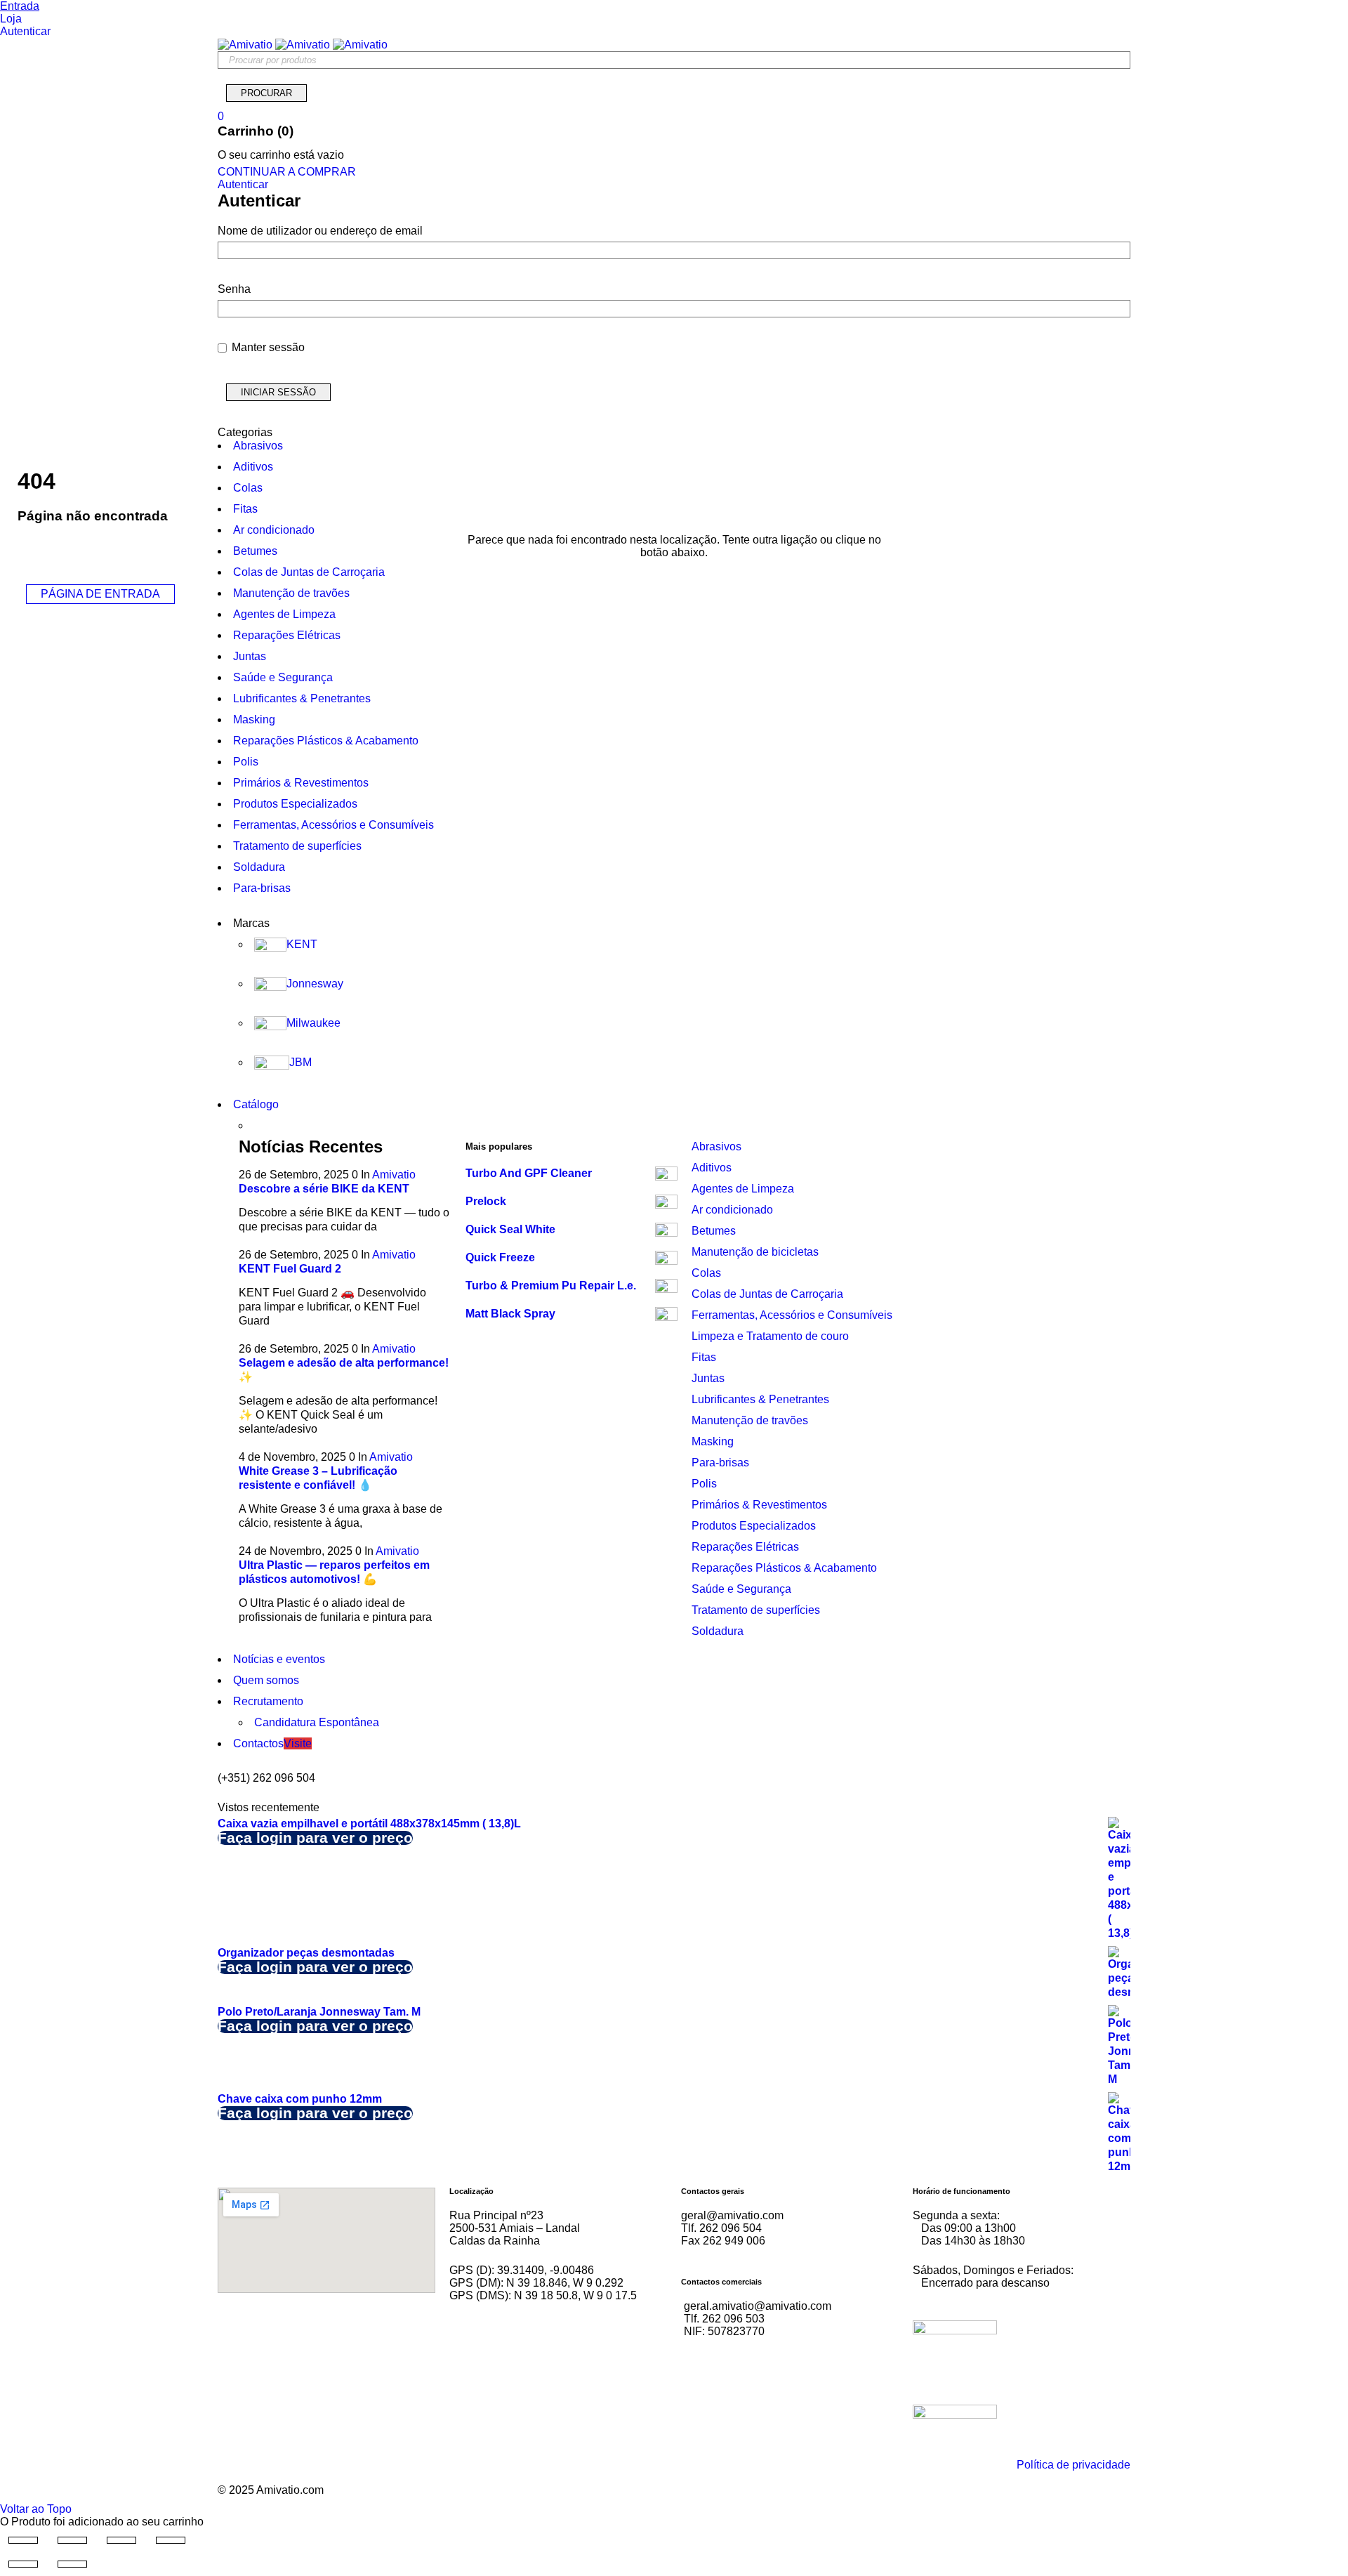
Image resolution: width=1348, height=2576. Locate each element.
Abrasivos (716, 1146)
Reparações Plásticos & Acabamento (784, 1568)
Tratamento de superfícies (756, 1610)
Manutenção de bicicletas (755, 1252)
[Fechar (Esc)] (171, 2540)
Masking (713, 1441)
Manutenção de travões (750, 1420)
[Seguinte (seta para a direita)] (72, 2564)
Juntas (708, 1378)
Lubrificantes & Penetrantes (760, 1399)
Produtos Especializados (754, 1526)
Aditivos (712, 1168)
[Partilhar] (121, 2540)
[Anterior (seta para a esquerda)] (23, 2564)
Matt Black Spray (510, 1314)
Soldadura (718, 1631)
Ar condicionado (732, 1210)
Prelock (486, 1201)
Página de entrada (100, 594)
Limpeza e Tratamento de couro (770, 1336)
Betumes (714, 1231)
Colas (706, 1273)
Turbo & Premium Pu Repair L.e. (551, 1286)
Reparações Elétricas (745, 1547)
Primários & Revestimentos (759, 1505)
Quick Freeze (500, 1257)
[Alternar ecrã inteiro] (72, 2540)
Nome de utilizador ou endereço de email (320, 231)
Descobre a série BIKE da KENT (324, 1189)
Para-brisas (720, 1463)
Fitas (704, 1357)
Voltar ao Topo (36, 2509)
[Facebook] (467, 2351)
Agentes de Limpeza (743, 1189)
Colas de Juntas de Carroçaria (767, 1294)
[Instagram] (505, 2351)
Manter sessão (267, 347)
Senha (234, 289)
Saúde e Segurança (741, 1589)
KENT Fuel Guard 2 (290, 1269)
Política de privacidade (1073, 2465)
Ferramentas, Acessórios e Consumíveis (792, 1315)
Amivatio (394, 1175)
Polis (704, 1484)
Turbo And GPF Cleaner (529, 1173)
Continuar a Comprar (287, 172)
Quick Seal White (510, 1229)
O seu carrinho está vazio (281, 155)
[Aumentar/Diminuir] (23, 2540)
